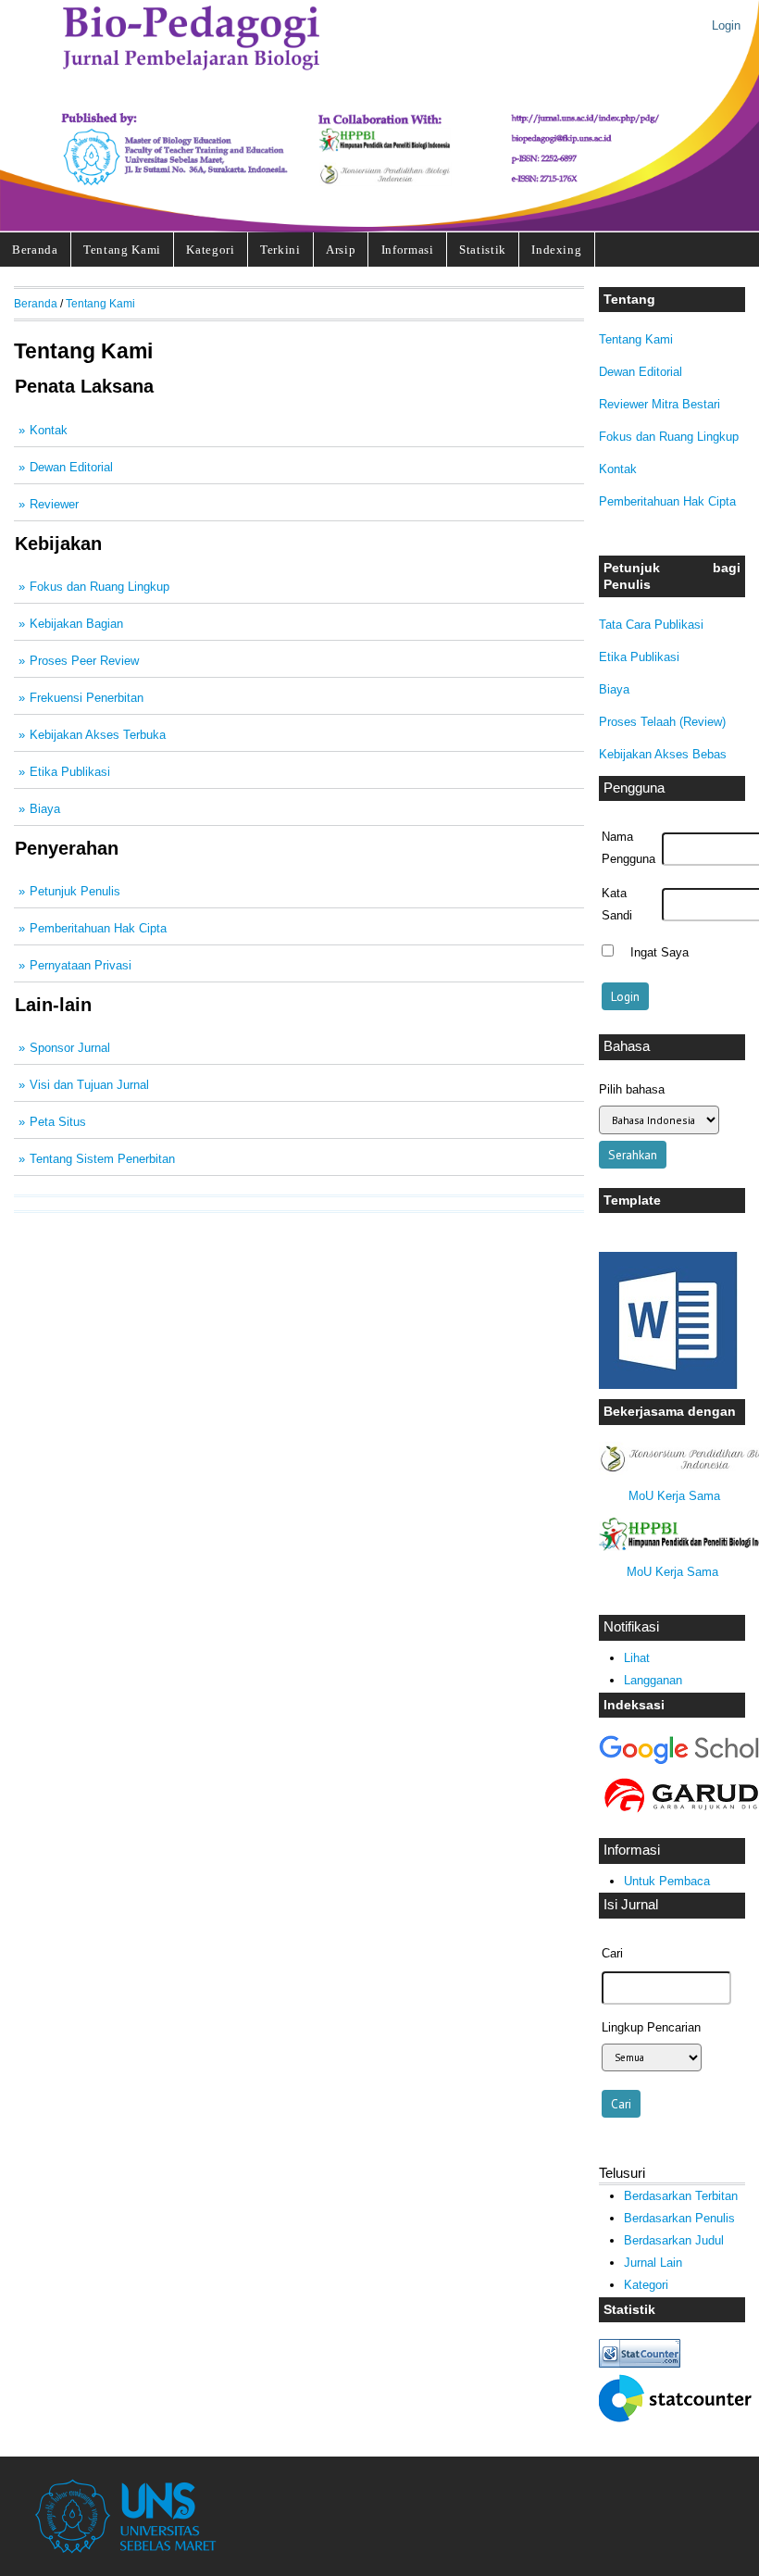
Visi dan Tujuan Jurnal (89, 1085)
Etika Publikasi (639, 657)
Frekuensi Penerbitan (87, 698)
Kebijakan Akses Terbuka (98, 735)
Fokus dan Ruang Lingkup (669, 437)
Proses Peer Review (84, 661)
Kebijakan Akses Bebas (663, 754)
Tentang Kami (122, 250)
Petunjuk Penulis (75, 891)
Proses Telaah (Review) (662, 722)
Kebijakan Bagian (76, 624)
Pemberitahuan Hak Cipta (667, 501)
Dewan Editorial (641, 372)
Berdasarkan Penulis (679, 2218)
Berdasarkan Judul (674, 2240)
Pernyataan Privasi (81, 965)
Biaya (614, 689)
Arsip (341, 250)
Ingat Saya (659, 953)
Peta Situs (58, 1122)
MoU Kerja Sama (674, 1496)
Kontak (618, 469)
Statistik (483, 250)
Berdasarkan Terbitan (681, 2196)
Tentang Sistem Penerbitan (102, 1159)
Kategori (210, 250)
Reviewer (54, 504)
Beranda (35, 250)
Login (726, 25)
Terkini (280, 250)
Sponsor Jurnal (70, 1048)
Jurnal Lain (653, 2263)
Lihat (637, 1658)
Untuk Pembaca (667, 1881)
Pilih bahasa (632, 1089)
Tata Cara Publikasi (651, 625)
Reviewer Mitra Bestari (659, 404)
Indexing (556, 250)
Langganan (653, 1680)
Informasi (408, 250)
